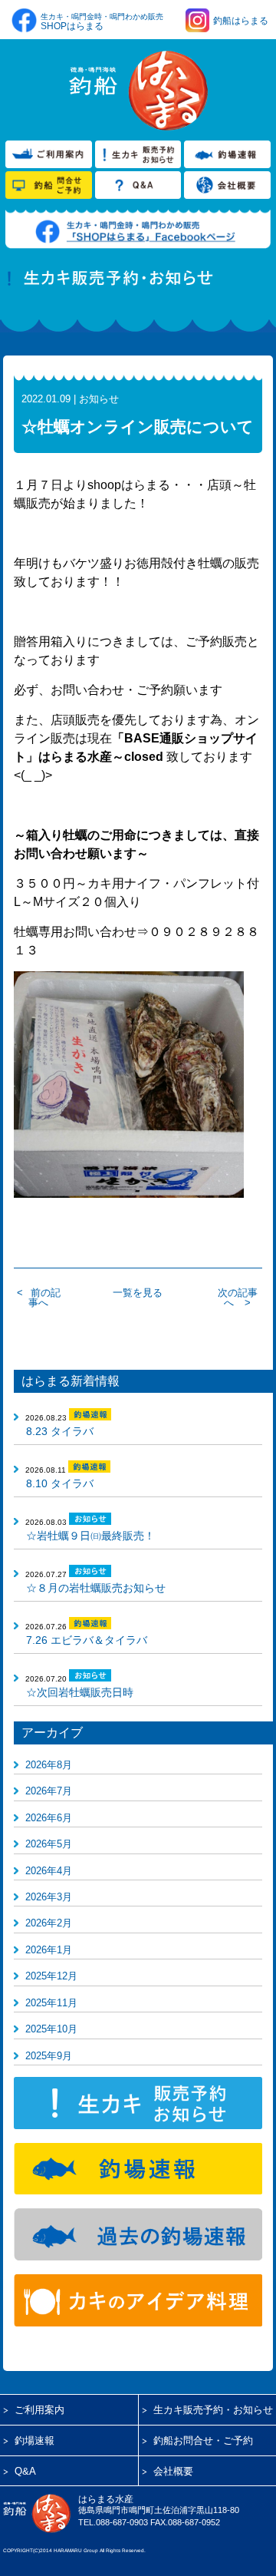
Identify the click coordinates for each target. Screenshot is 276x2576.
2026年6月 (49, 1818)
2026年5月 (49, 1844)
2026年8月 (49, 1765)
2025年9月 (49, 2056)
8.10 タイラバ (60, 1483)
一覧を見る (138, 1293)
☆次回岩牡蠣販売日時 (80, 1692)
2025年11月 (51, 2003)
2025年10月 (51, 2029)
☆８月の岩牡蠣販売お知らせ (96, 1588)
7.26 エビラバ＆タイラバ (87, 1640)
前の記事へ (44, 1298)
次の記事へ (238, 1298)
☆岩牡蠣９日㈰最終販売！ (90, 1536)
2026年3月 (49, 1897)
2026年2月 (49, 1923)
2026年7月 (49, 1791)
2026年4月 (49, 1871)
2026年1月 (49, 1950)
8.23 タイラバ (60, 1431)
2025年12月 (51, 1976)
